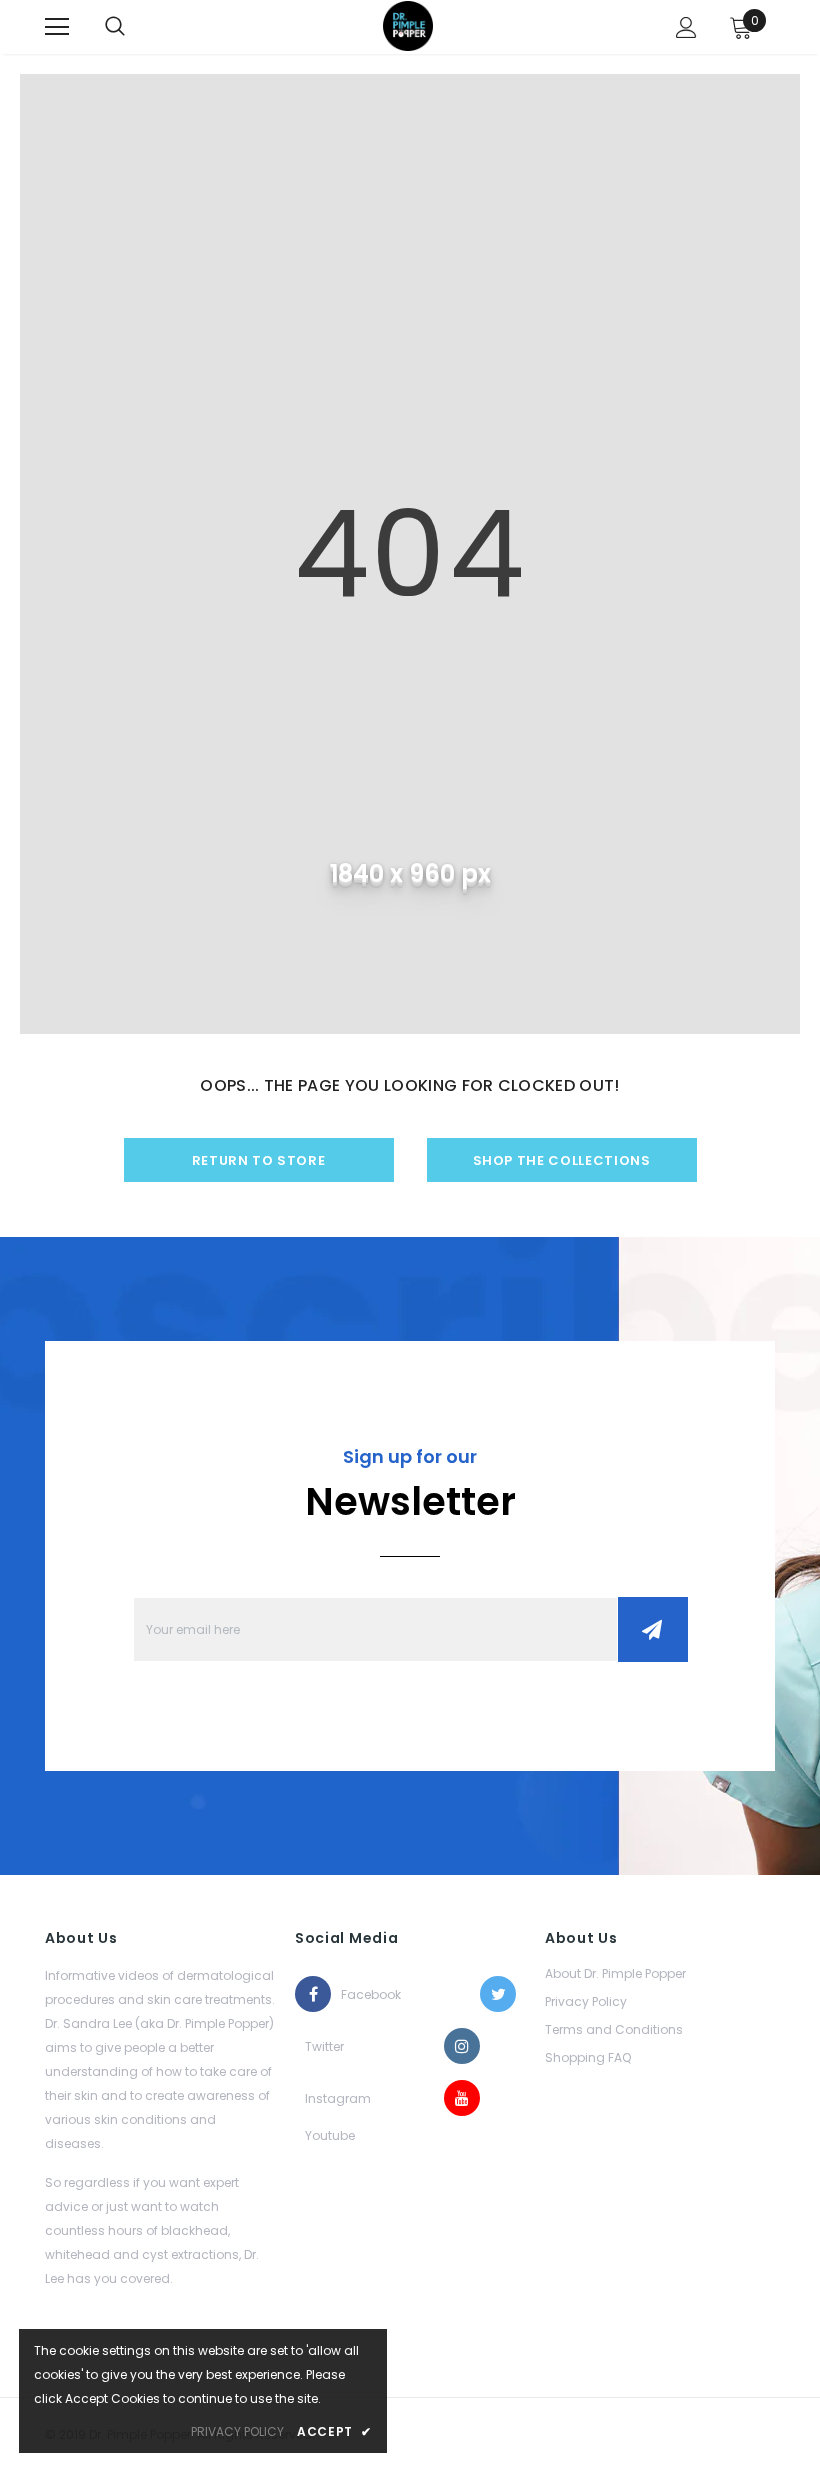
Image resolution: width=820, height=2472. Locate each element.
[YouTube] (462, 2098)
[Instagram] (462, 2046)
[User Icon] (686, 27)
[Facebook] (313, 1994)
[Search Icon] (115, 27)
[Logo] (408, 26)
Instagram (323, 2098)
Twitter (323, 2046)
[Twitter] (498, 1994)
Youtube (323, 2135)
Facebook (359, 1994)
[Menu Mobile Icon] (57, 27)
